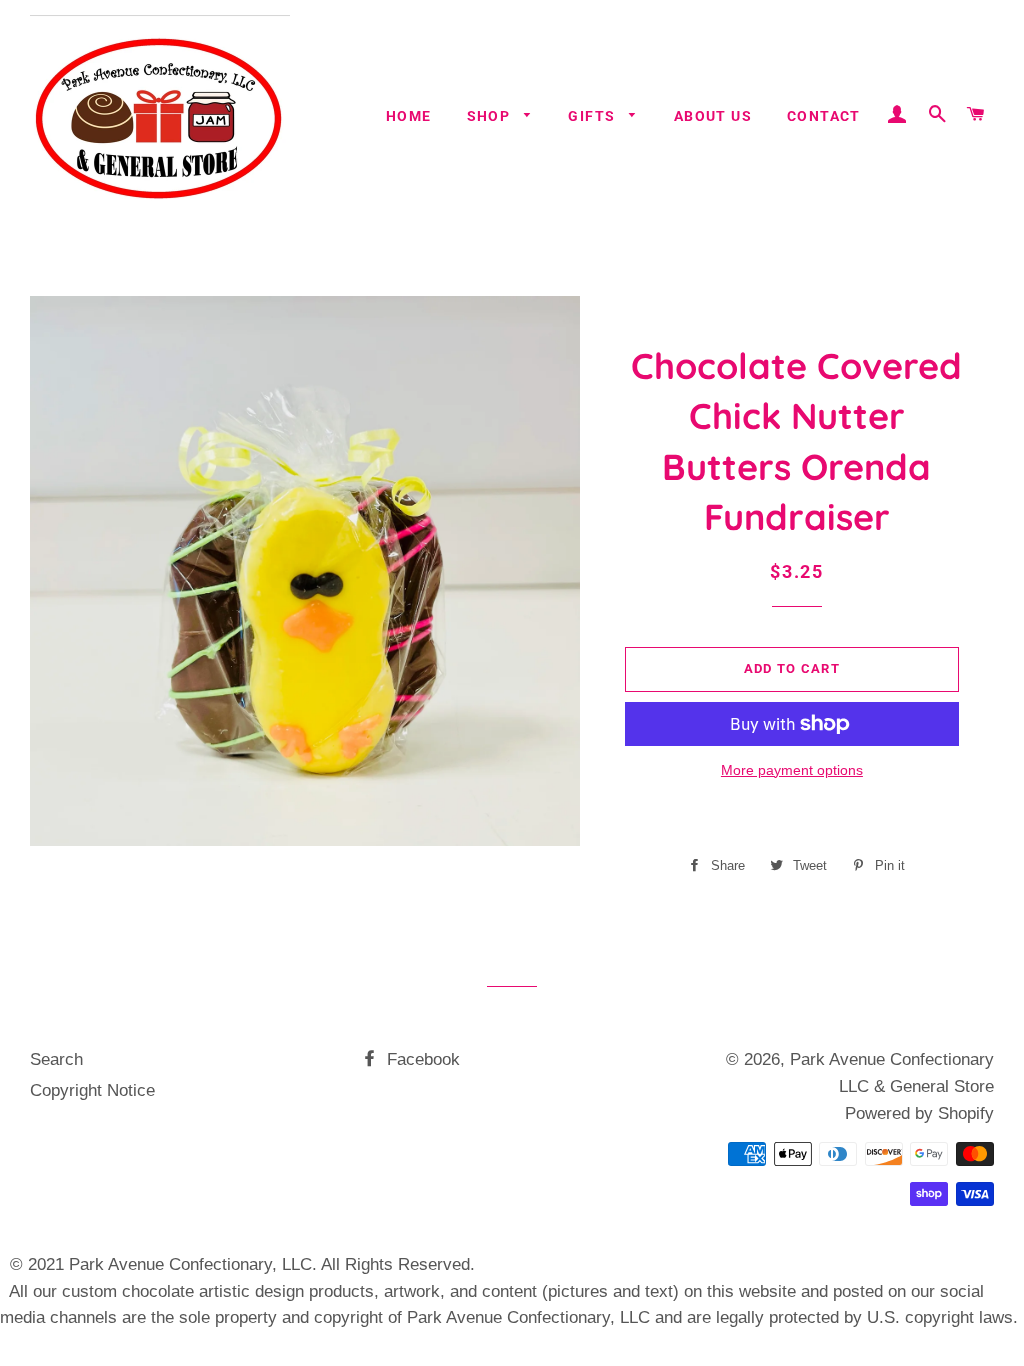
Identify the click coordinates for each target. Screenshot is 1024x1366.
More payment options (792, 770)
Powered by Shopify (919, 1113)
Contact (824, 116)
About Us (713, 116)
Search (56, 1059)
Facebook (421, 1059)
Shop (491, 116)
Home (409, 116)
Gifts (593, 116)
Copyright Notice (92, 1090)
